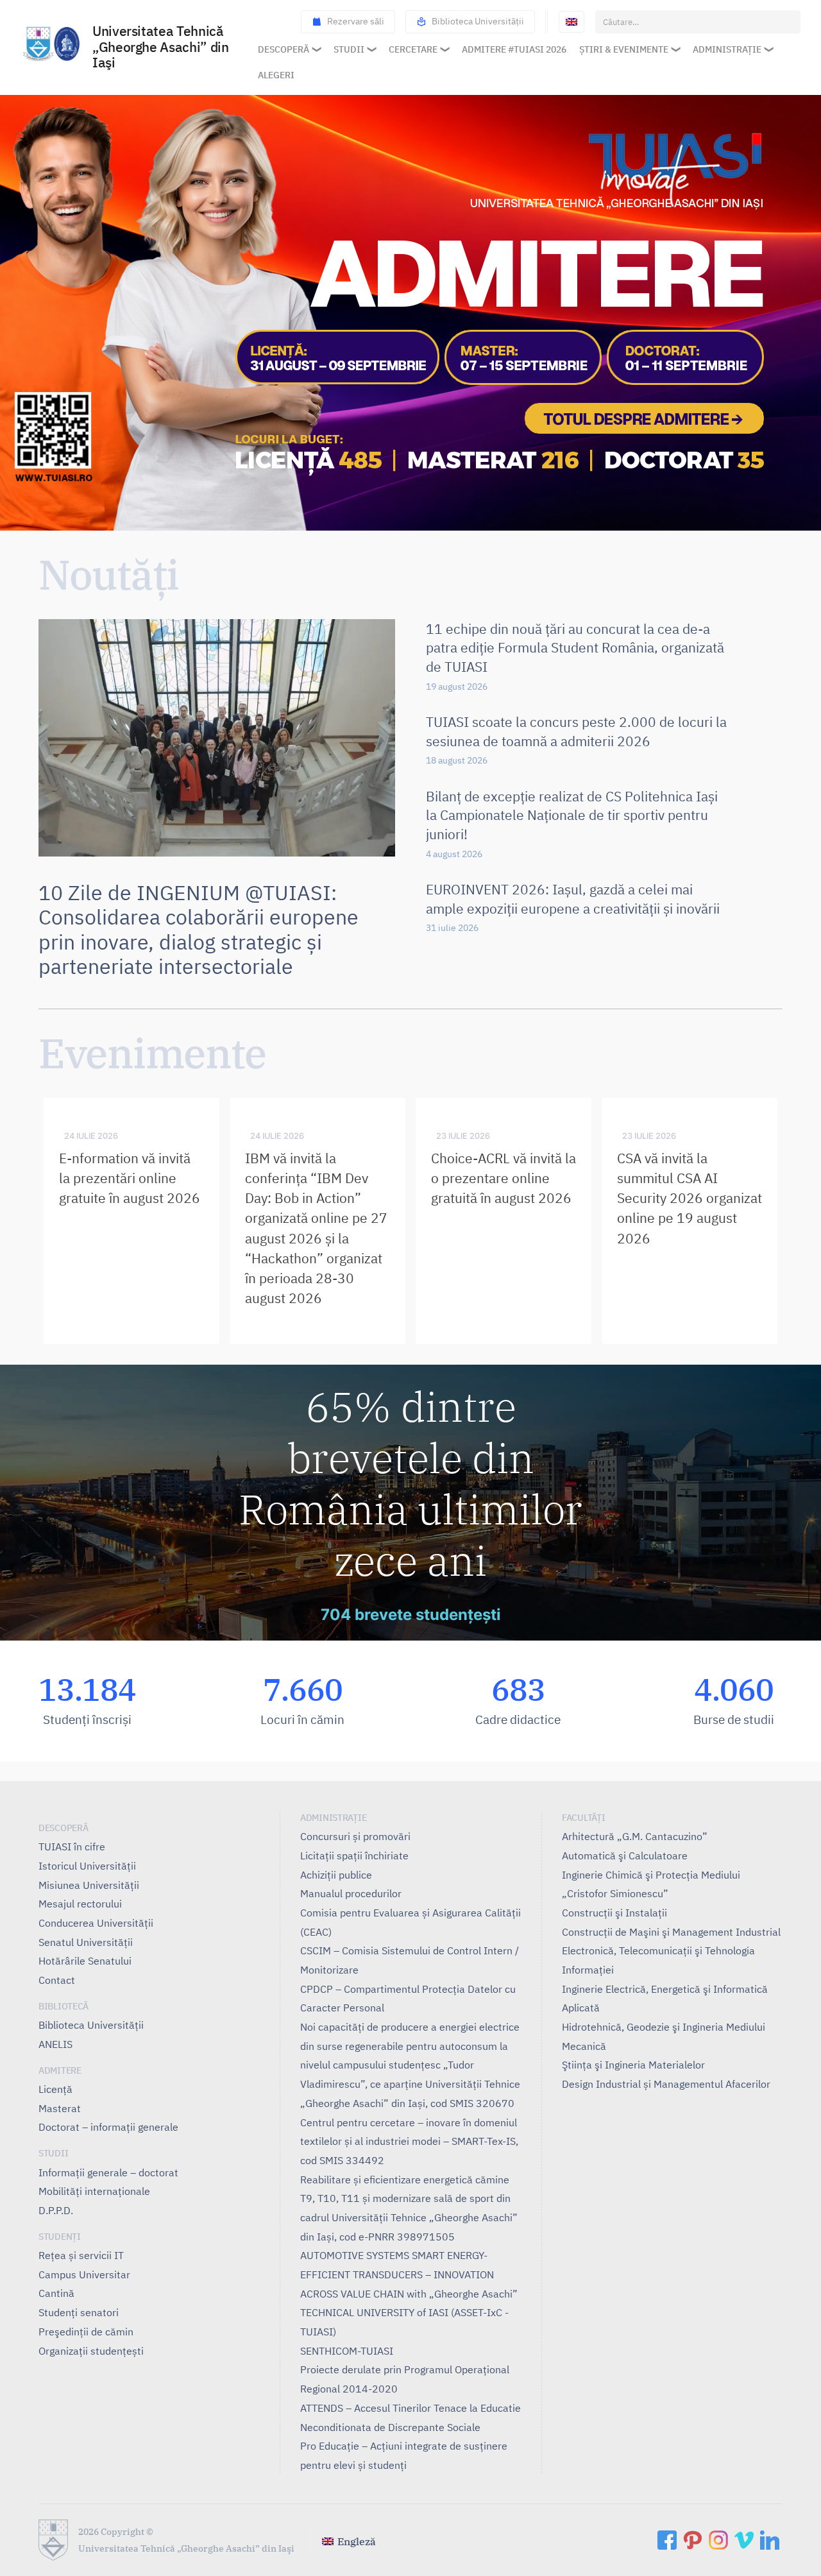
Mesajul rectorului (80, 1904)
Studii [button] (349, 49)
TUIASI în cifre (72, 1847)
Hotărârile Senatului (85, 1961)
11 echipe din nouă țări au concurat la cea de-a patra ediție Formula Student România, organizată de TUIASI (575, 648)
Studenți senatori (79, 2312)
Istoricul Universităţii (87, 1866)
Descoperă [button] (284, 49)
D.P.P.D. (56, 2210)
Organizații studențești (91, 2351)
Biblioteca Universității (478, 21)
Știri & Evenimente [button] (624, 49)
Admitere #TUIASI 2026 (514, 49)
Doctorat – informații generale (108, 2127)
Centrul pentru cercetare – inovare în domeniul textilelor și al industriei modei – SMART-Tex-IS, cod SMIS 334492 (409, 2141)
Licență (55, 2089)
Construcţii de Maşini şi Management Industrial (671, 1932)
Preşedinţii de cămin (86, 2332)
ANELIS (55, 2044)
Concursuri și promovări (355, 1836)
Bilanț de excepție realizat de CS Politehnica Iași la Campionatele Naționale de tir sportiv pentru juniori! (572, 815)
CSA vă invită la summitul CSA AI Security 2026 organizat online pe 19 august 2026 (690, 1198)
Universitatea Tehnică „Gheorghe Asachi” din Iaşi (160, 48)
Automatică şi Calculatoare (625, 1855)
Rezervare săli (356, 21)
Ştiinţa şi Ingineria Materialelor (633, 2065)
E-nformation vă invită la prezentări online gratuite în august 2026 (130, 1178)
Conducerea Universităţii (96, 1923)
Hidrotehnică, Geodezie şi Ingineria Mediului (664, 2027)
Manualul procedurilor (351, 1893)
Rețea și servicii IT (81, 2255)
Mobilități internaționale (94, 2191)
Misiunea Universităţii (89, 1885)
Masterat (60, 2108)
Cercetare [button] (413, 49)
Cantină (56, 2293)
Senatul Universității (86, 1942)
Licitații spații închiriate (354, 1855)
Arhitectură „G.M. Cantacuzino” (635, 1836)
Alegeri (276, 75)
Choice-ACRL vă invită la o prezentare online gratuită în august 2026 (504, 1178)
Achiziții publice (336, 1875)
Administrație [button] (727, 49)
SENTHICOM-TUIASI (347, 2351)
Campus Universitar (84, 2274)
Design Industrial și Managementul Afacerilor (666, 2084)
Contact (57, 1980)
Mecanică (584, 2046)
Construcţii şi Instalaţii (614, 1913)
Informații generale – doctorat (108, 2172)
